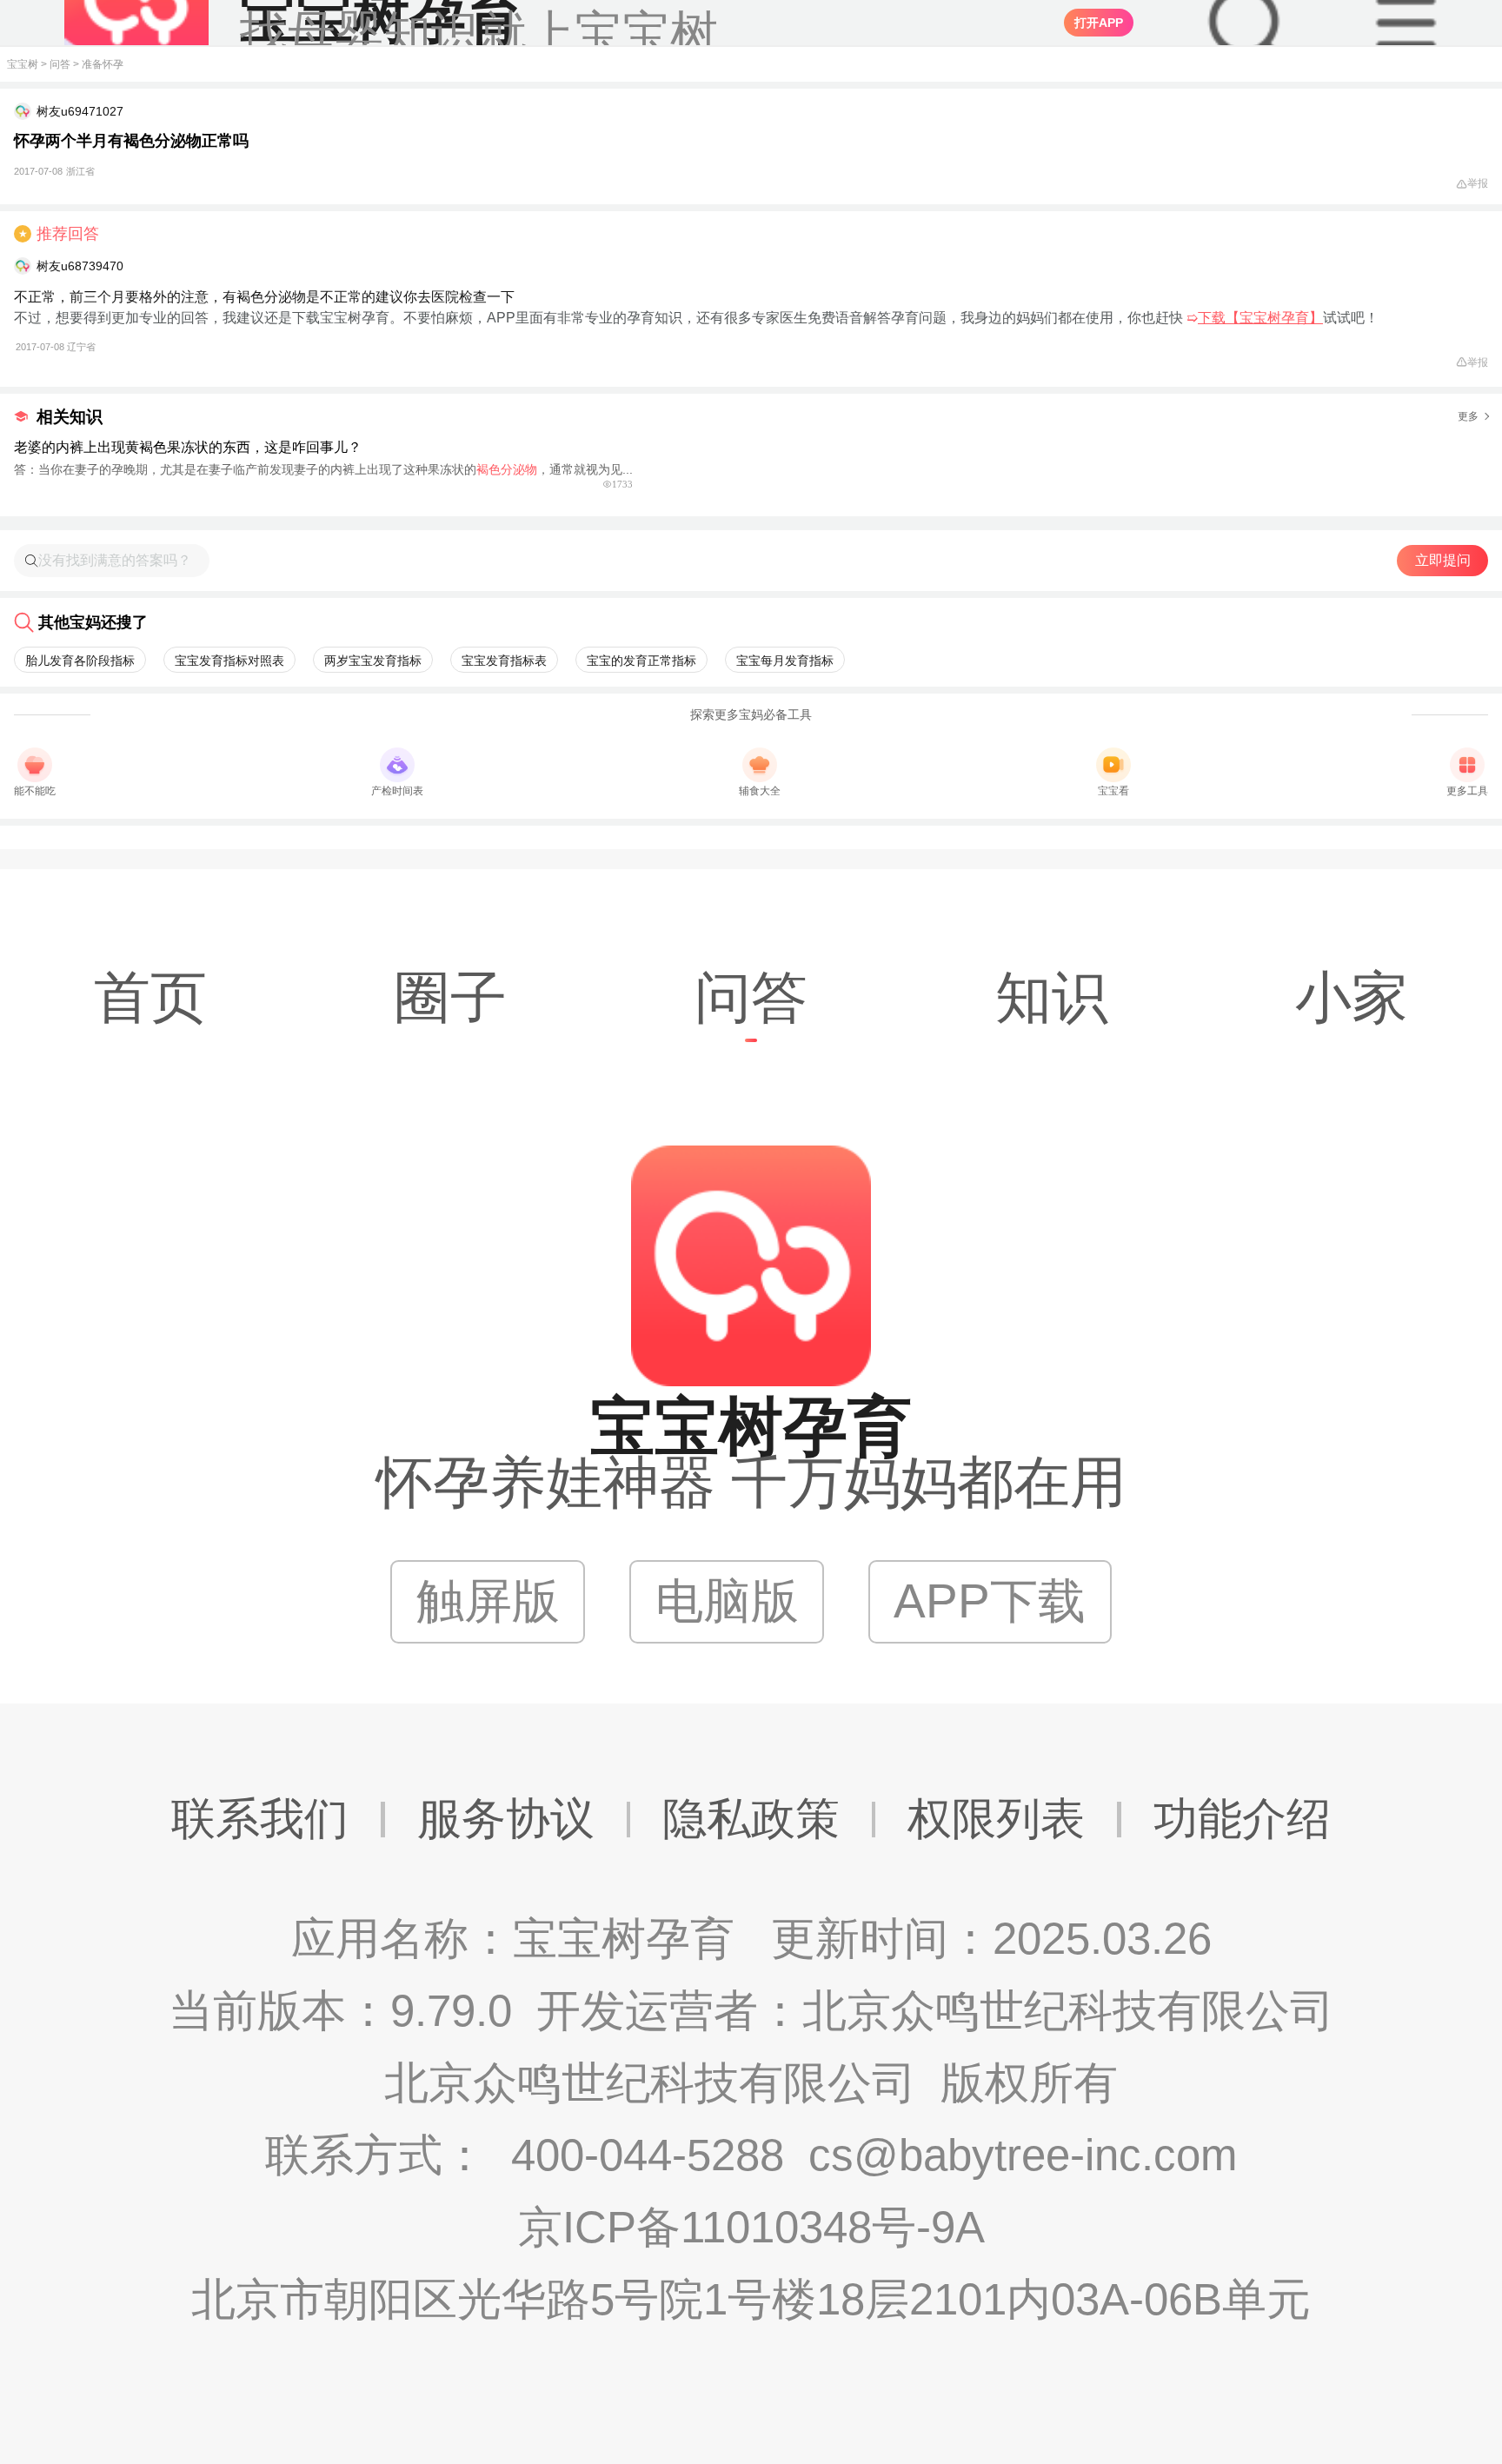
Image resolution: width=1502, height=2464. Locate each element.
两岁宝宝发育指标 (373, 661)
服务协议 (506, 1819)
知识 (1052, 998)
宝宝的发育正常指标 (641, 661)
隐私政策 (751, 1819)
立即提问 (1443, 560)
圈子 (450, 998)
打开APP (1099, 23)
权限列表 (996, 1819)
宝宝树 (23, 64)
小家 (1352, 998)
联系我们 (260, 1819)
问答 (60, 64)
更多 (1468, 416)
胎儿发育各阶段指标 (80, 661)
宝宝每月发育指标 (785, 661)
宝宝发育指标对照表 (229, 661)
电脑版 (727, 1601)
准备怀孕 (103, 64)
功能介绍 (1242, 1819)
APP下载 (990, 1601)
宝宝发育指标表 (504, 661)
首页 (150, 998)
